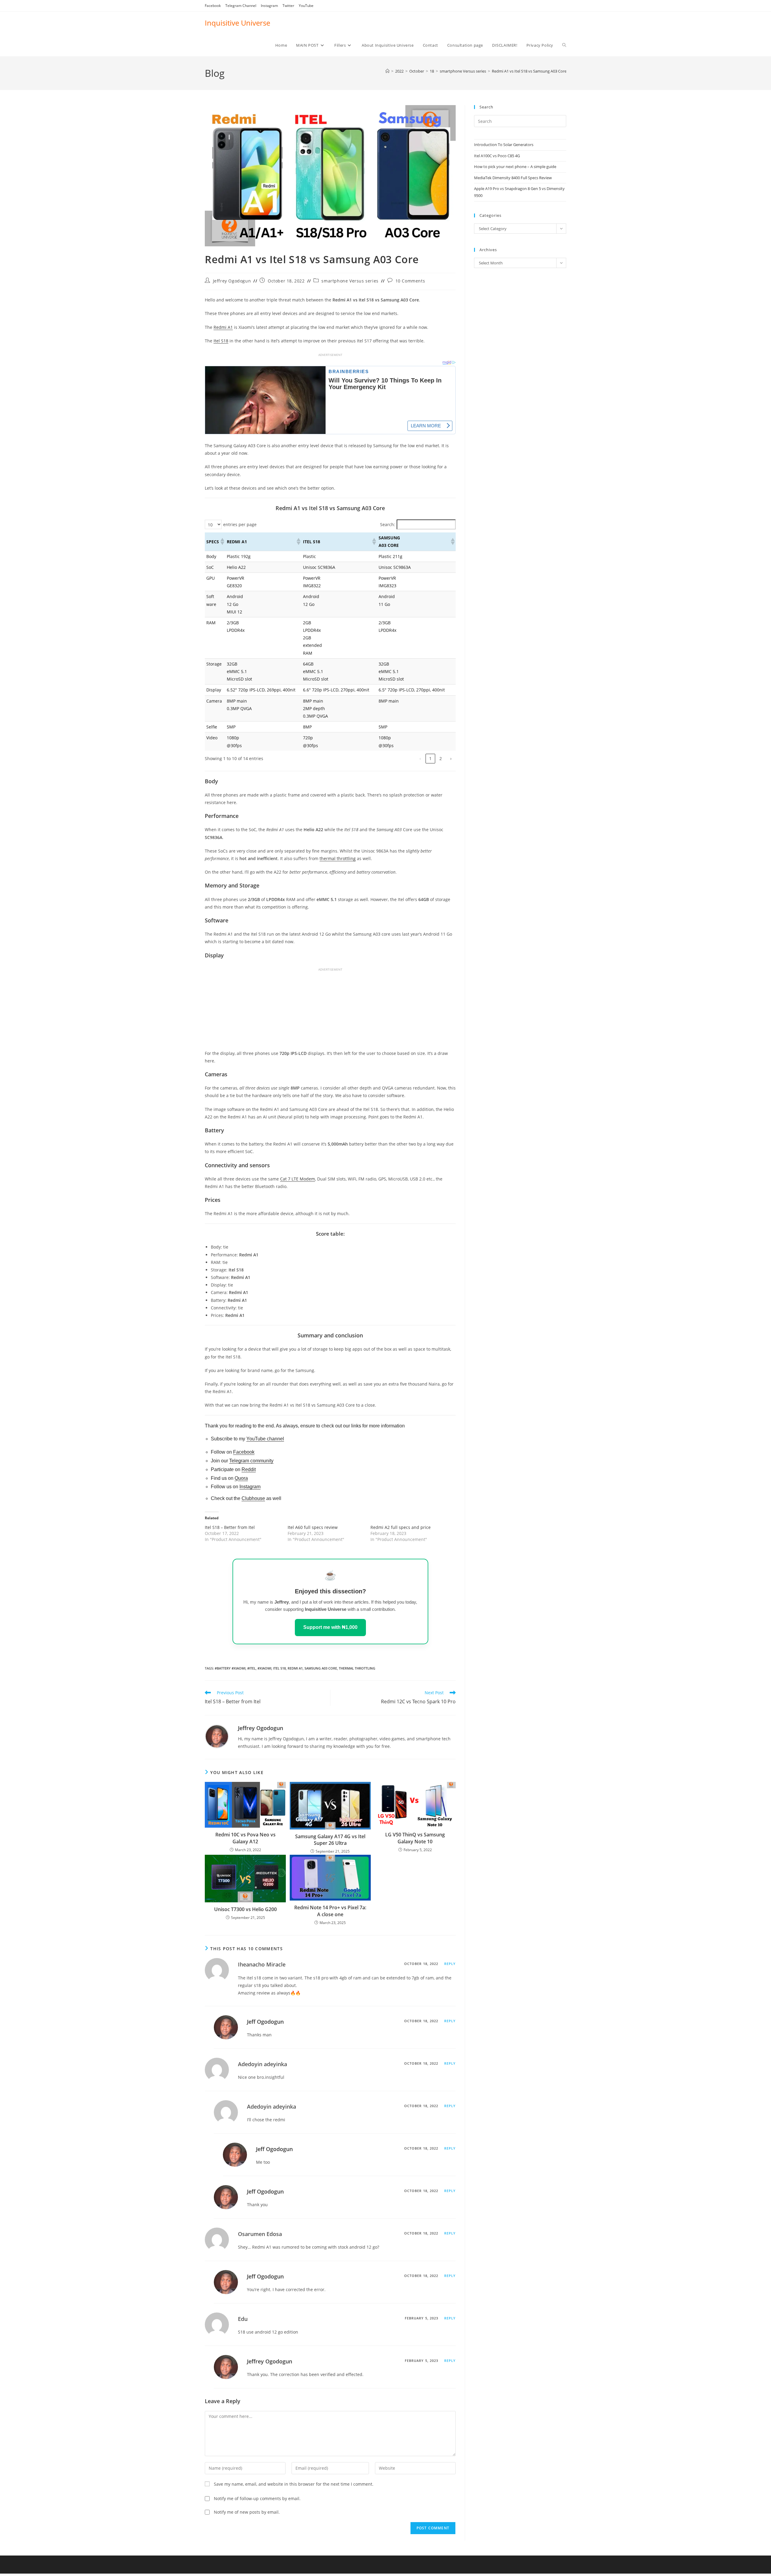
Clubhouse (253, 1498)
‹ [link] (420, 758)
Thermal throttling (357, 1668)
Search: (388, 524)
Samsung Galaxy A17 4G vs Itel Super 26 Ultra (330, 1840)
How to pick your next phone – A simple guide (515, 167)
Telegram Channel (241, 6)
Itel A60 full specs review (313, 1527)
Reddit (249, 1469)
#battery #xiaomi (230, 1668)
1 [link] (430, 758)
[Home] (387, 71)
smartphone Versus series (350, 281)
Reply (450, 1964)
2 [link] (441, 758)
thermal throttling (338, 858)
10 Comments (410, 281)
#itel (251, 1668)
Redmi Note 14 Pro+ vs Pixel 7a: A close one (330, 1911)
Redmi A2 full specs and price (401, 1527)
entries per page (240, 524)
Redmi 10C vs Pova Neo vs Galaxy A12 (245, 1838)
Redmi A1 (223, 327)
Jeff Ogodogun (265, 2022)
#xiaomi (264, 1668)
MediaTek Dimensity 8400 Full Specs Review (513, 178)
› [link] (451, 758)
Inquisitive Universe (237, 23)
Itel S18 (221, 341)
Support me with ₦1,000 (330, 1627)
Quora (241, 1478)
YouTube (306, 6)
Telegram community (251, 1461)
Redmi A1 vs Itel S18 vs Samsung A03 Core (529, 71)
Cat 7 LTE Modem (298, 1179)
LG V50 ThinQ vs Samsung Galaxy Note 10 (415, 1838)
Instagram (269, 6)
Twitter (288, 6)
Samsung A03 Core (321, 1668)
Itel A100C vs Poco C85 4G (497, 156)
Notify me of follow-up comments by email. (257, 2498)
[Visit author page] (217, 1736)
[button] (222, 541)
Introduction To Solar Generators (504, 145)
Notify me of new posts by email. (247, 2512)
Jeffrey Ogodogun (232, 281)
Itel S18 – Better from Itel (230, 1527)
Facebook (213, 6)
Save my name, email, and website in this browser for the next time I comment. (294, 2484)
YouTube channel (265, 1439)
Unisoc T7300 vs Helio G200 (245, 1909)
